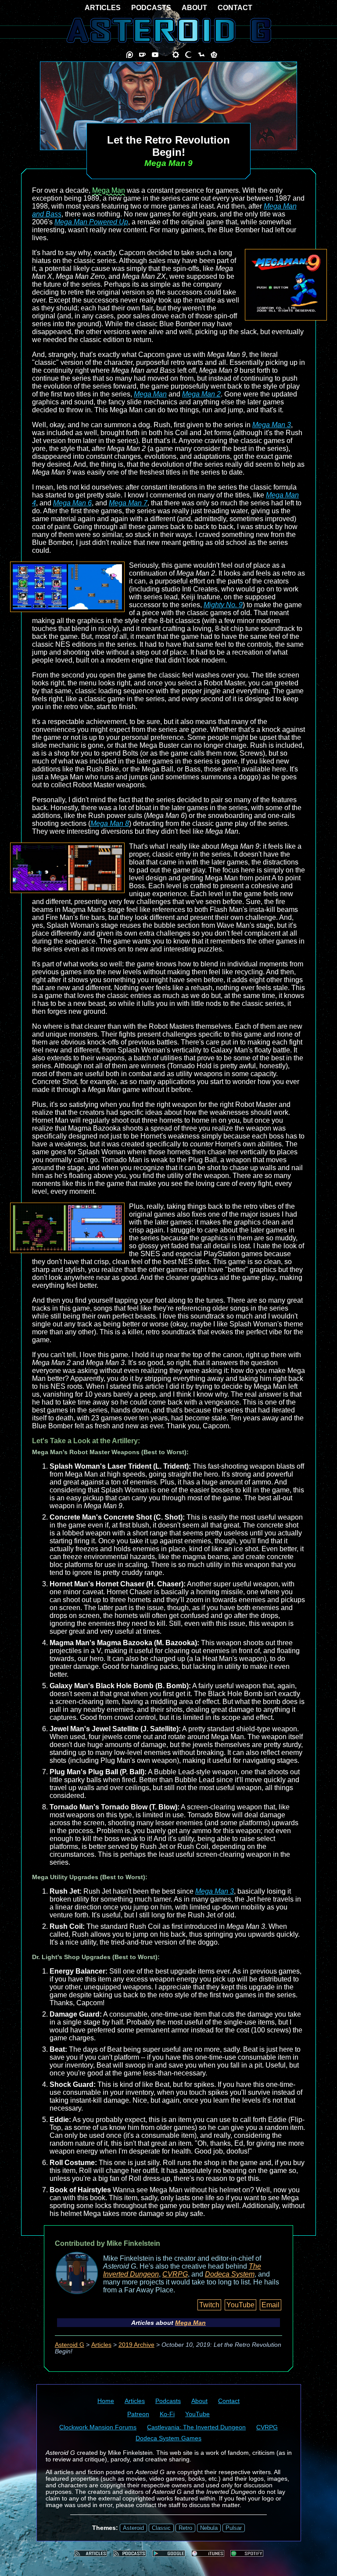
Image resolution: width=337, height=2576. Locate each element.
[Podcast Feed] (130, 2553)
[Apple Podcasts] (208, 2553)
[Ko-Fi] (142, 55)
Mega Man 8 (110, 823)
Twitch (209, 2305)
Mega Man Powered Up (91, 222)
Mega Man (109, 190)
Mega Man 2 (201, 394)
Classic (161, 2528)
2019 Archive (136, 2345)
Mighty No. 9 (223, 605)
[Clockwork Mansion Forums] (176, 55)
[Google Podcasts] (169, 2553)
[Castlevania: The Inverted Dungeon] (188, 55)
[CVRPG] (201, 55)
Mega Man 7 (128, 503)
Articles (101, 2345)
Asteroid (133, 2528)
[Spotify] (247, 2553)
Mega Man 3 (272, 425)
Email (271, 2305)
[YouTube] (155, 55)
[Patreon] (130, 55)
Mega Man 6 (72, 503)
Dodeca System (230, 2274)
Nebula (209, 2528)
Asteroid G (70, 2345)
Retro (185, 2528)
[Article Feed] (91, 2553)
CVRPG (175, 2274)
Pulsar (234, 2528)
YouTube (240, 2305)
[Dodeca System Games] (214, 55)
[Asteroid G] (169, 30)
